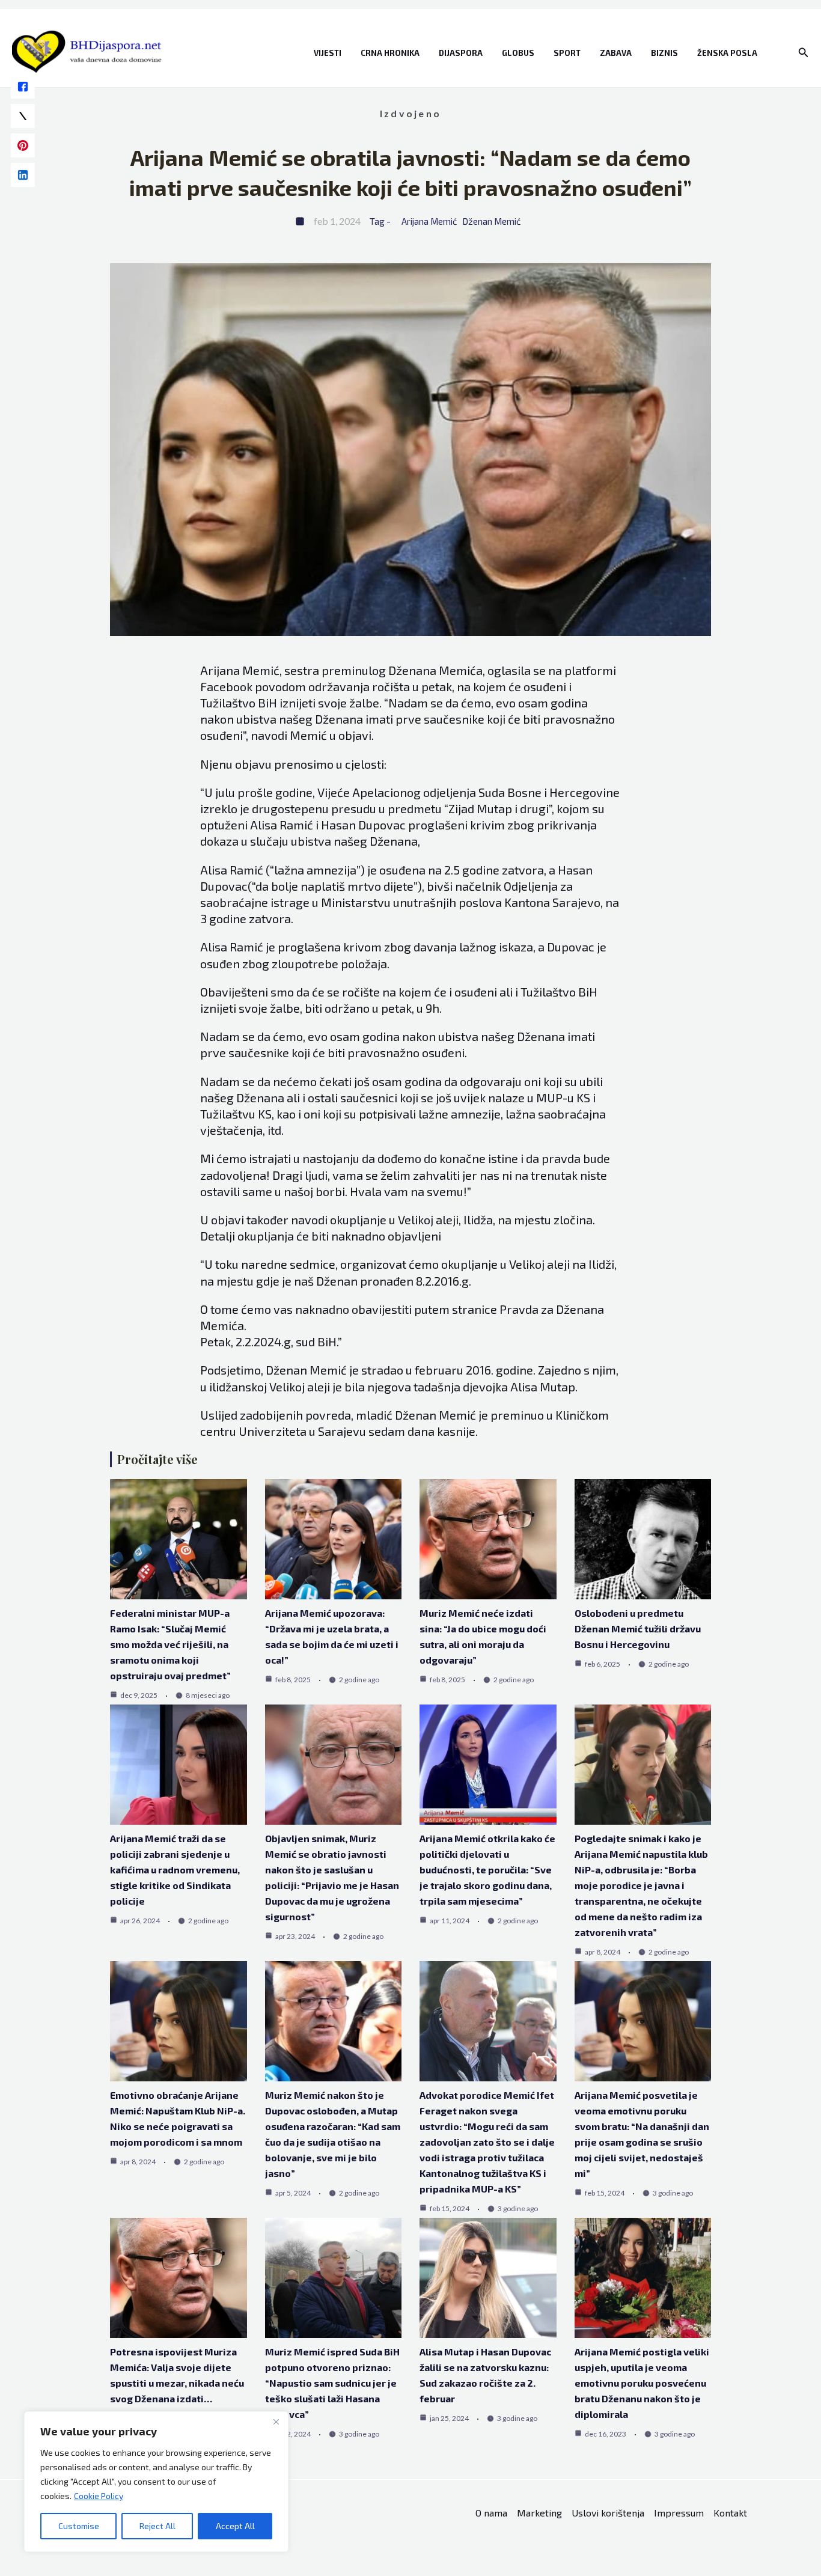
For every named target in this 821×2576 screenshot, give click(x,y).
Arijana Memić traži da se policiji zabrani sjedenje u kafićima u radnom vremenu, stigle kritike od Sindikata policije (175, 1869)
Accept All (235, 2526)
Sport (567, 53)
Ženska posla (727, 53)
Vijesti (328, 53)
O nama (491, 2513)
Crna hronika (390, 53)
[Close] (276, 2422)
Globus (518, 53)
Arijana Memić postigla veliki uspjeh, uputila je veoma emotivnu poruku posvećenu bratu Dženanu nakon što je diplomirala (642, 2383)
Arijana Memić (429, 221)
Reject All (157, 2526)
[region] (156, 2482)
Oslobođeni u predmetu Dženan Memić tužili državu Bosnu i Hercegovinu (638, 1628)
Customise (79, 2526)
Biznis (664, 53)
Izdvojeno (410, 113)
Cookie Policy (99, 2496)
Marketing (539, 2513)
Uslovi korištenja (608, 2513)
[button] (804, 53)
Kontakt (730, 2513)
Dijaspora (461, 53)
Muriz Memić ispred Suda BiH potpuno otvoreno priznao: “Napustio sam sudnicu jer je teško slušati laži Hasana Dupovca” (332, 2383)
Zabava (616, 53)
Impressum (679, 2513)
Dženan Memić (491, 221)
